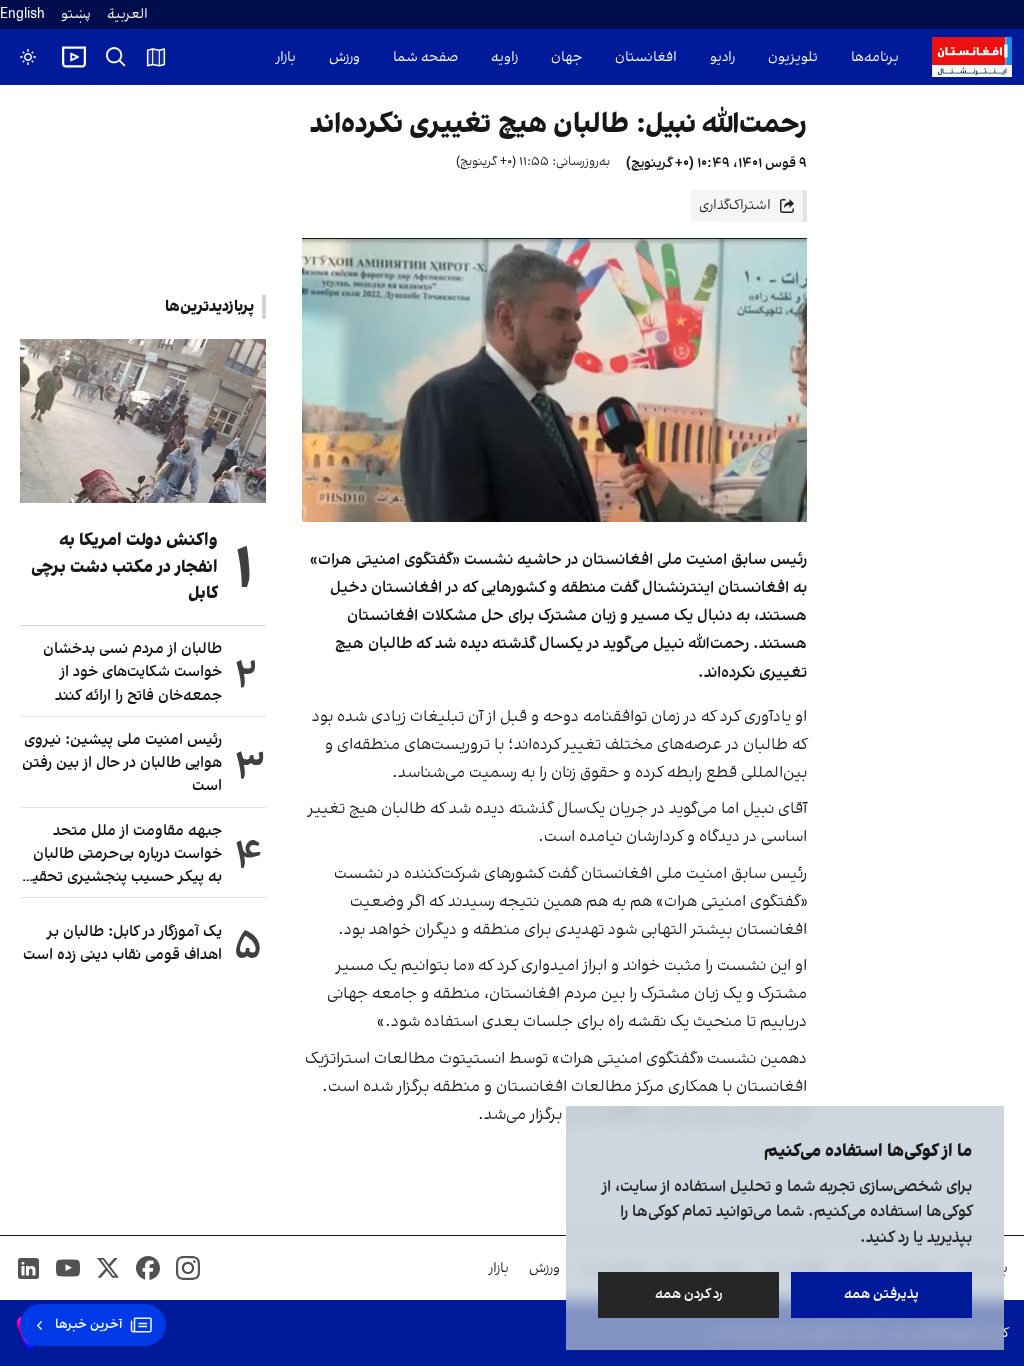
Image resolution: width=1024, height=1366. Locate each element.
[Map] (156, 57)
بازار (286, 57)
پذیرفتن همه (881, 1294)
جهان (566, 57)
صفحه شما (425, 57)
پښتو (76, 14)
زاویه (504, 57)
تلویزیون (793, 57)
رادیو (722, 57)
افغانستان (646, 57)
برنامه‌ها (875, 57)
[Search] (116, 57)
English (22, 14)
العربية (127, 14)
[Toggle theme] (28, 57)
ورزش (344, 57)
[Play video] (74, 57)
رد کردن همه (689, 1294)
